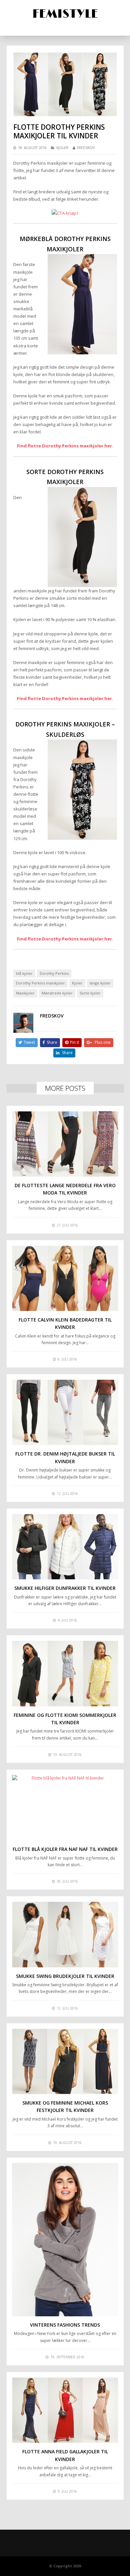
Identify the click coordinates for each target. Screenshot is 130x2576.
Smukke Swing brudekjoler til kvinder (65, 1976)
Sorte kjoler (90, 993)
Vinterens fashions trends (65, 2325)
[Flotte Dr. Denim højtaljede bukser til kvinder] (65, 1412)
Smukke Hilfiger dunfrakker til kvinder (65, 1588)
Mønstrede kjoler (57, 993)
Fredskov (86, 148)
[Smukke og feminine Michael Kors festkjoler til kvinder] (65, 2061)
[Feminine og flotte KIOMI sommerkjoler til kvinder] (65, 1673)
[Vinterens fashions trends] (65, 2240)
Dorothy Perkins (54, 973)
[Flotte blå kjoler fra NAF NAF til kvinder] (65, 1808)
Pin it (74, 1042)
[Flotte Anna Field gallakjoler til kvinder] (65, 2410)
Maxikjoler (25, 993)
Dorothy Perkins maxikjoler (40, 983)
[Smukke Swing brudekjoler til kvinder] (65, 1934)
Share (52, 1042)
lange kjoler (100, 983)
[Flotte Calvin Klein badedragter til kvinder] (65, 1278)
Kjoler (62, 148)
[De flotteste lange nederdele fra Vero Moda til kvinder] (65, 1144)
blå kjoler (24, 973)
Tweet (29, 1042)
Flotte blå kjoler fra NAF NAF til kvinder (65, 1849)
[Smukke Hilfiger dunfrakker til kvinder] (65, 1547)
